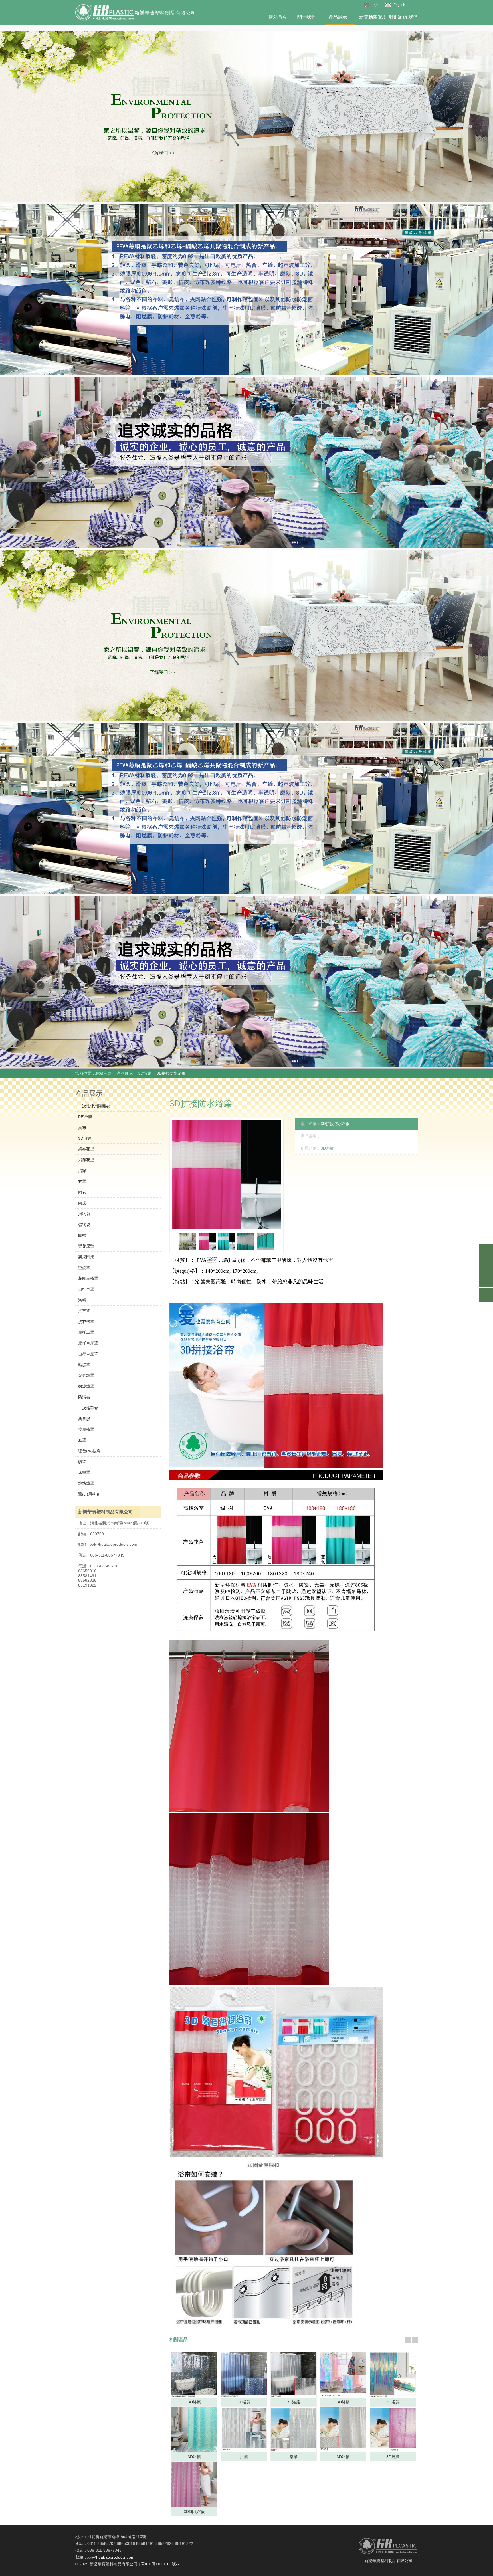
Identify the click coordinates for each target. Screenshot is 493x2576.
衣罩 (82, 1181)
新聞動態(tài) (372, 17)
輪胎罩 (84, 1365)
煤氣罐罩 (86, 1375)
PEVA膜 (85, 1117)
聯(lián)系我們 (403, 17)
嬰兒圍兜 (86, 1257)
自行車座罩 (88, 1354)
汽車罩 (84, 1311)
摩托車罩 (86, 1332)
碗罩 (82, 1462)
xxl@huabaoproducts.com (111, 2557)
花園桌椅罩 (88, 1278)
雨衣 (82, 1192)
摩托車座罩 (88, 1343)
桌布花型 (86, 1149)
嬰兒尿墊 (86, 1246)
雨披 (82, 1203)
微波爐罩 (86, 1386)
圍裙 (82, 1235)
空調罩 (84, 1268)
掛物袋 (84, 1214)
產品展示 (338, 17)
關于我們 (306, 17)
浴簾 (82, 1171)
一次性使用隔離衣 (94, 1106)
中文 (375, 5)
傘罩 (82, 1440)
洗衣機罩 (86, 1322)
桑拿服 (84, 1419)
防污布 (84, 1397)
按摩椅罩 (86, 1429)
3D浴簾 (145, 1073)
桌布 (82, 1128)
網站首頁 (278, 17)
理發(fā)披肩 (89, 1451)
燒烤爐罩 (86, 1483)
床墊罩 (84, 1472)
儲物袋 (84, 1225)
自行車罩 (86, 1289)
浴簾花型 (86, 1160)
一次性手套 (88, 1408)
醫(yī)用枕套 (89, 1494)
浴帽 (82, 1300)
